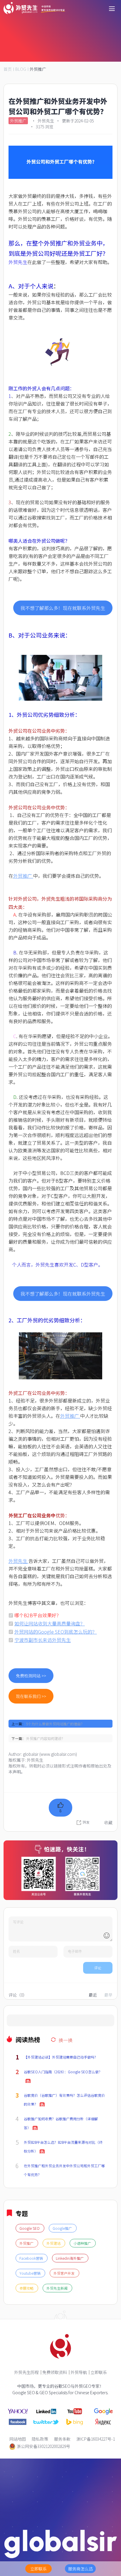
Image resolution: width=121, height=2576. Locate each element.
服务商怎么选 (80, 2569)
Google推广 (63, 2228)
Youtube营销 (30, 2273)
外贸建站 (54, 2243)
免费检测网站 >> (31, 1676)
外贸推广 (38, 69)
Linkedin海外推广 (70, 2258)
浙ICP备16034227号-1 (96, 2439)
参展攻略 (27, 2288)
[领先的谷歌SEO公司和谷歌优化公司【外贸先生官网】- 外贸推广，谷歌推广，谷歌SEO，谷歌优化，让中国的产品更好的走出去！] (34, 8)
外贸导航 (79, 2372)
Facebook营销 (32, 2258)
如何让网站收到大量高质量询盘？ (50, 1623)
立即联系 (99, 2372)
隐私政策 (40, 2439)
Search (13, 2023)
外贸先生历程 (26, 2372)
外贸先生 (18, 262)
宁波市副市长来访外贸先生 (43, 1640)
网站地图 (18, 2439)
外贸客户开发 (64, 2273)
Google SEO (30, 2228)
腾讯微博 (60, 1824)
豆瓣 (56, 1835)
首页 (8, 69)
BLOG (21, 69)
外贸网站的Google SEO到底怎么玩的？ (56, 1632)
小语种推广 (83, 2243)
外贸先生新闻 (57, 2288)
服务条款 (62, 2439)
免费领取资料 (55, 2372)
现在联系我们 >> (31, 1696)
